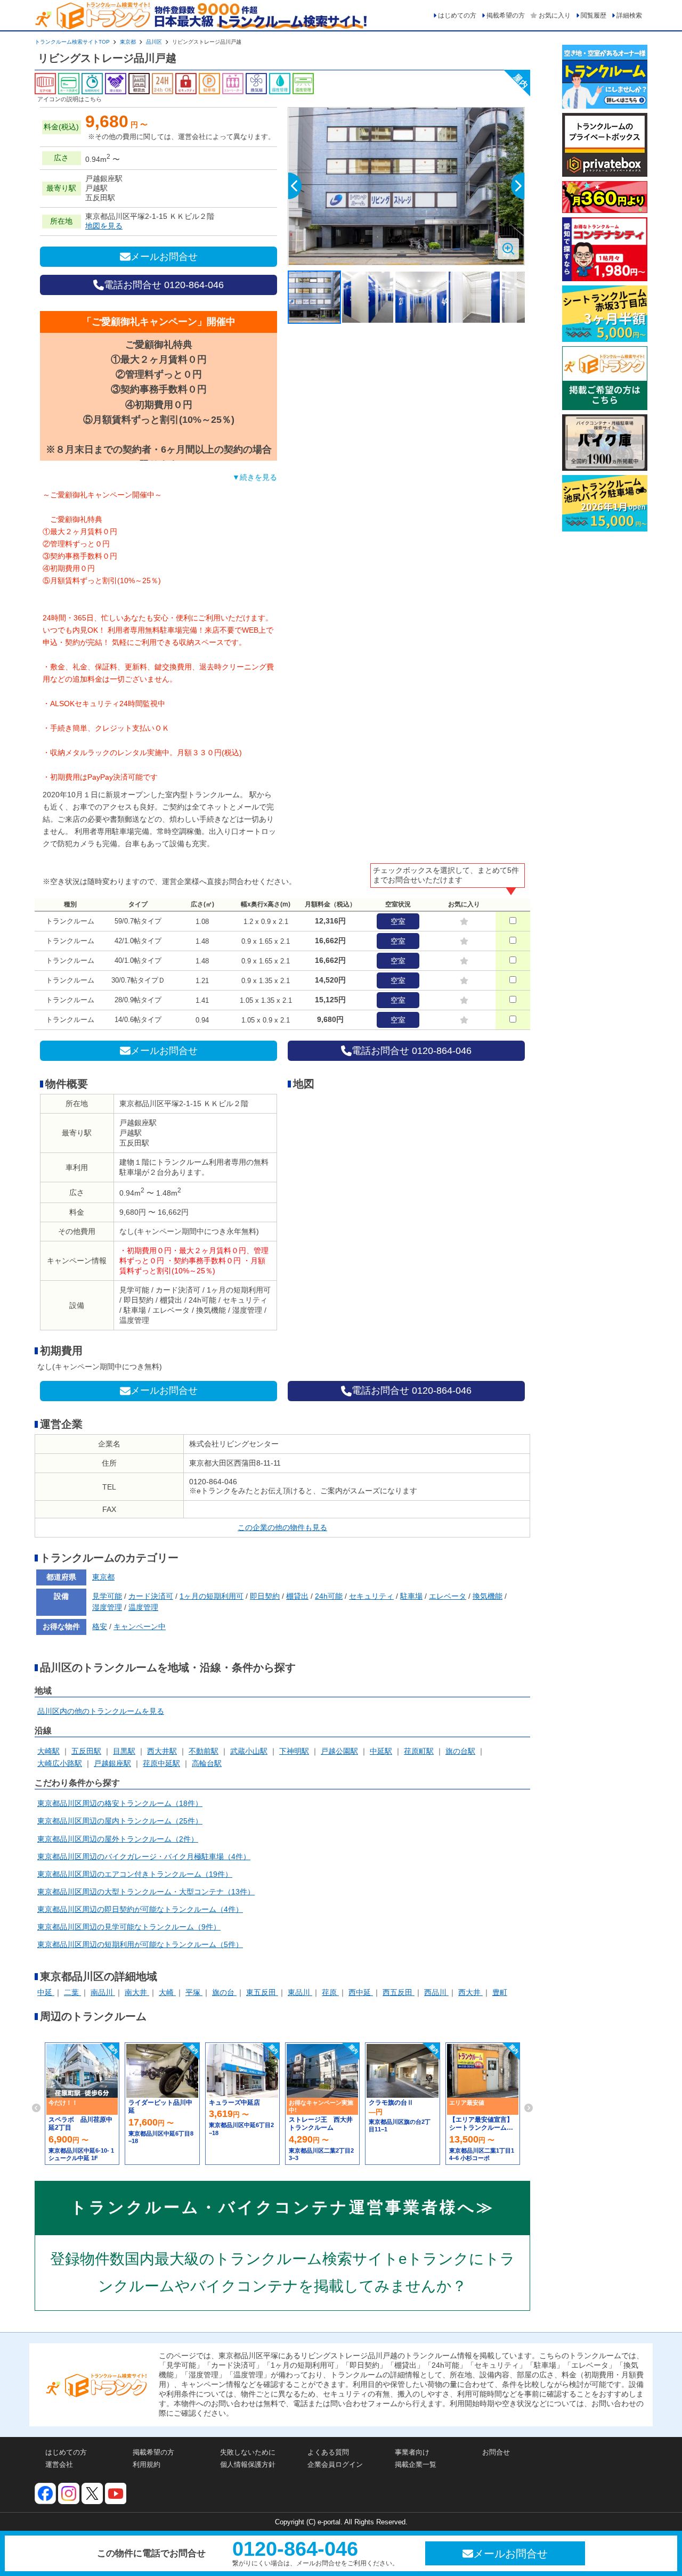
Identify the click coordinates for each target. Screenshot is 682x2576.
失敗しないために (248, 2452)
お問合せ (496, 2452)
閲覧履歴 (594, 15)
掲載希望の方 (506, 15)
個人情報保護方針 (248, 2464)
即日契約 (265, 1596)
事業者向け (412, 2452)
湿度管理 (107, 1607)
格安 (100, 1626)
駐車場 (411, 1596)
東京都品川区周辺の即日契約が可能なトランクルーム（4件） (140, 1909)
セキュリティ (371, 1596)
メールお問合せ (164, 257)
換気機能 (488, 1596)
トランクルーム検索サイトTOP (72, 42)
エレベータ (448, 1596)
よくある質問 (328, 2452)
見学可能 (107, 1596)
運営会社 (59, 2464)
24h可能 (329, 1596)
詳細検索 (629, 15)
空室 (398, 921)
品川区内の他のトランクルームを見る (101, 1711)
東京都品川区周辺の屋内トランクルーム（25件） (120, 1821)
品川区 (154, 42)
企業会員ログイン (335, 2464)
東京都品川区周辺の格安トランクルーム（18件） (120, 1803)
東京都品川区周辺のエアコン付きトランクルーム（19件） (135, 1874)
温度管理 (143, 1607)
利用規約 (147, 2464)
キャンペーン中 (140, 1626)
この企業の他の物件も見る (282, 1527)
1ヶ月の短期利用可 (212, 1596)
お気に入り (555, 15)
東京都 (128, 42)
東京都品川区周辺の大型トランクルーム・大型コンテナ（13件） (146, 1892)
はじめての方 (457, 15)
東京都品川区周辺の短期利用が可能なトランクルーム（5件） (140, 1944)
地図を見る (104, 226)
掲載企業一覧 (416, 2464)
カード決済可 (151, 1596)
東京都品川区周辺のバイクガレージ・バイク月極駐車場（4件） (144, 1857)
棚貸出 (297, 1596)
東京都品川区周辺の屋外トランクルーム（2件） (118, 1839)
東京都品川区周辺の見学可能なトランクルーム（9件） (129, 1927)
